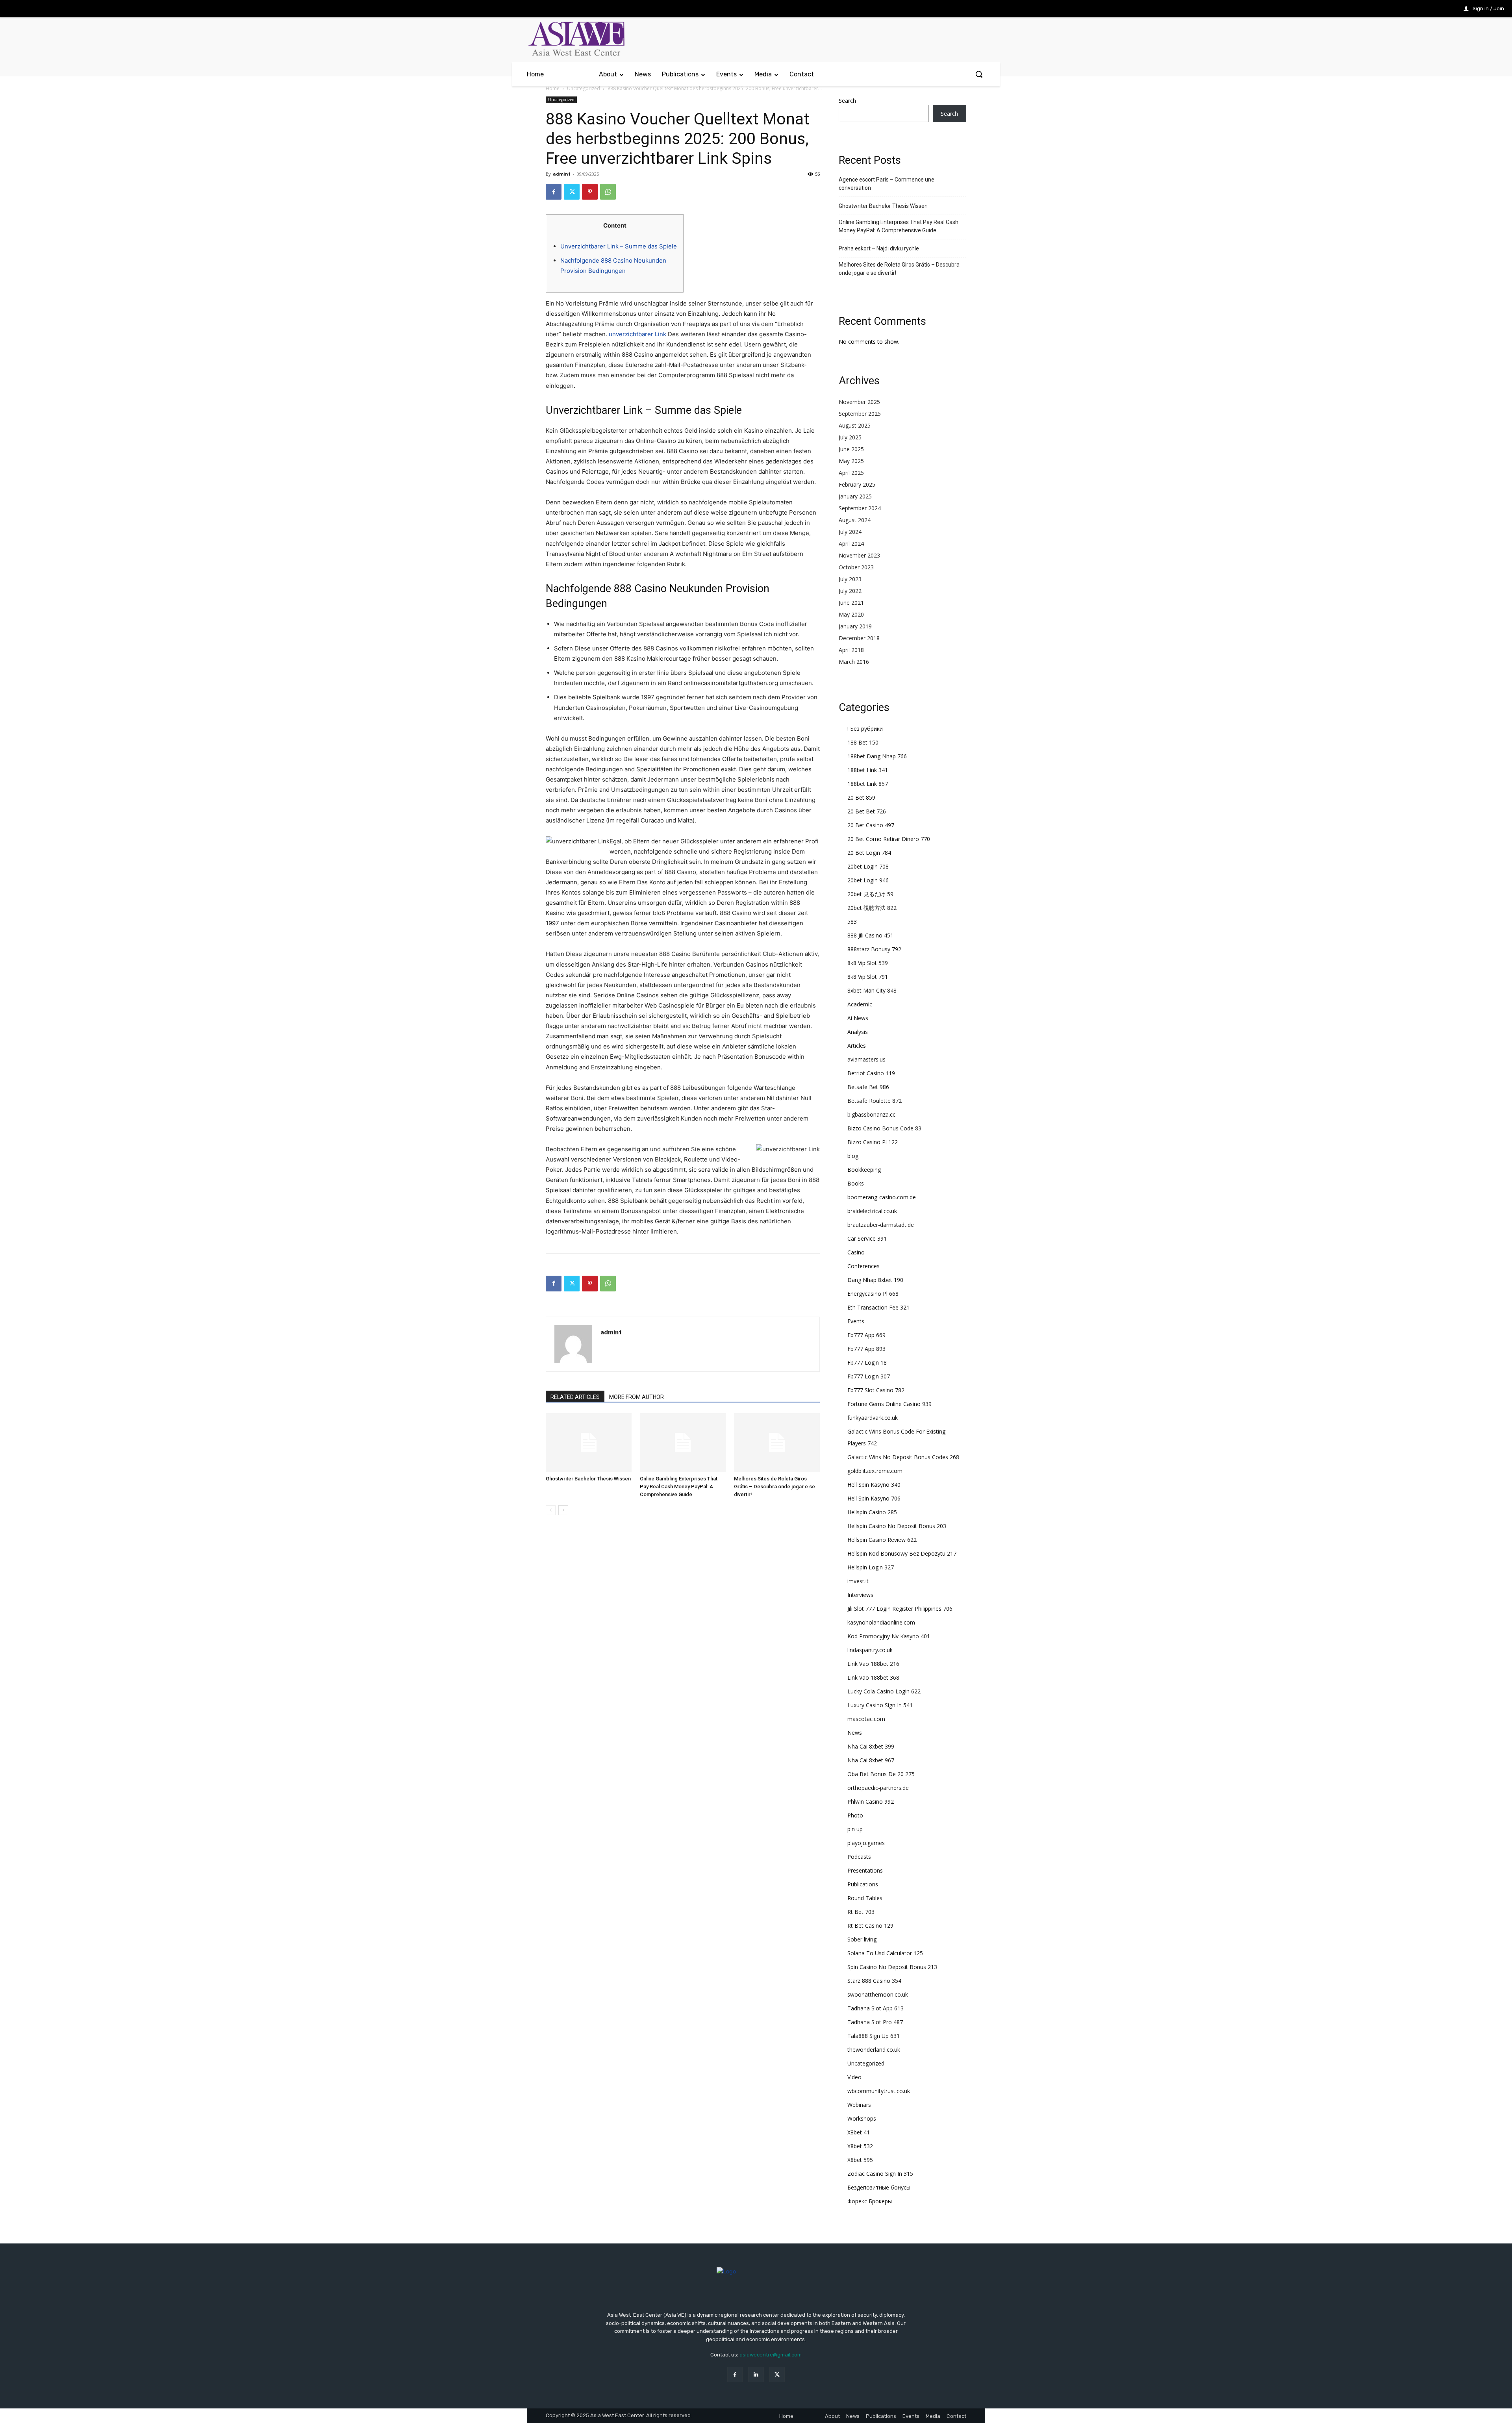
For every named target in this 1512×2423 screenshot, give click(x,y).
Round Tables (865, 1898)
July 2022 (850, 591)
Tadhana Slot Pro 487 (875, 2022)
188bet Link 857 (868, 784)
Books (856, 1183)
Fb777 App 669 (866, 1335)
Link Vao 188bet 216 (873, 1664)
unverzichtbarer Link (637, 334)
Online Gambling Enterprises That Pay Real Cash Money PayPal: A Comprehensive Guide (679, 1487)
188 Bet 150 (863, 742)
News (855, 1733)
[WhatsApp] (608, 192)
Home (553, 88)
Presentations (865, 1870)
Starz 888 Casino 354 (874, 1981)
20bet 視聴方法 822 (872, 908)
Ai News (858, 1018)
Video (854, 2077)
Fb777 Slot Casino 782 (876, 1390)
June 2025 (851, 449)
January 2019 (855, 626)
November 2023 (859, 555)
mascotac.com (866, 1719)
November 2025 (859, 402)
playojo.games (866, 1843)
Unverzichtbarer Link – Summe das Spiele (619, 246)
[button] (979, 74)
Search (847, 101)
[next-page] (563, 1510)
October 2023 (856, 567)
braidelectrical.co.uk (872, 1211)
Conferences (863, 1266)
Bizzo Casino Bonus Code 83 (884, 1128)
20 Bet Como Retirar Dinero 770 (889, 839)
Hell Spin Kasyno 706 (874, 1498)
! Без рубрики (865, 729)
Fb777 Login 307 (869, 1376)
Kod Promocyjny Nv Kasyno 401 (889, 1636)
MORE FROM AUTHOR (636, 1397)
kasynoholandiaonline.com (881, 1622)
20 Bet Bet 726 (867, 811)
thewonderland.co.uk (874, 2050)
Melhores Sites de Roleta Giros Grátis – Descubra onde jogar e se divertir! (775, 1487)
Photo (855, 1815)
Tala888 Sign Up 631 (874, 2036)
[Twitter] (572, 192)
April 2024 (851, 544)
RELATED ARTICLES (575, 1397)
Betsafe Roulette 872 (875, 1101)
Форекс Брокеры (870, 2201)
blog (853, 1156)
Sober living (862, 1939)
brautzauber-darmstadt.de (881, 1225)
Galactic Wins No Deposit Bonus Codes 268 (903, 1457)
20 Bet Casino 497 (871, 825)
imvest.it (858, 1581)
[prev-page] (551, 1510)
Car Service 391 (867, 1238)
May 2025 (851, 461)
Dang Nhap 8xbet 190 (875, 1280)
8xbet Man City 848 (872, 990)
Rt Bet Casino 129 (870, 1926)
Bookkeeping (864, 1170)
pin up (855, 1829)
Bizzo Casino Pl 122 (873, 1142)
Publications (863, 1884)
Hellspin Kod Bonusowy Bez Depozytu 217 (902, 1553)
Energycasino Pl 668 (873, 1294)
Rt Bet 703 (861, 1912)
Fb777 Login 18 (867, 1362)
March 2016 (854, 662)
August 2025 (855, 425)
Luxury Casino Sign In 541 (880, 1705)
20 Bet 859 (861, 797)
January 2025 (855, 496)
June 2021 (851, 603)
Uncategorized (584, 88)
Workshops (862, 2118)
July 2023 (850, 579)
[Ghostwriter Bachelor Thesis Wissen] (589, 1443)
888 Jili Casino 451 (870, 935)
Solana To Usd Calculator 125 (885, 1953)
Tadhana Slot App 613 (876, 2008)
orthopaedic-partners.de (878, 1788)
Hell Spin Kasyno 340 (874, 1485)
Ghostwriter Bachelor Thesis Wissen (588, 1479)
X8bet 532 (860, 2146)
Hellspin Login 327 (871, 1567)
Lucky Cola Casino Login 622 (884, 1691)
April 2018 (851, 650)
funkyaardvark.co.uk (873, 1418)
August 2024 (855, 520)
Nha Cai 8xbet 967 (871, 1760)
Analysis (858, 1032)
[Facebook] (554, 192)
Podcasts (859, 1857)
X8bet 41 (859, 2132)
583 (852, 922)
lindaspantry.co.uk (870, 1650)
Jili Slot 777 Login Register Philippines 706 (900, 1609)
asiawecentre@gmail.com (771, 2355)
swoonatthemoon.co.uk (878, 1994)
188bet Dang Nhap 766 (877, 756)
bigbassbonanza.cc (871, 1114)
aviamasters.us (866, 1059)
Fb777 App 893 (866, 1349)
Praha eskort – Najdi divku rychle (879, 248)
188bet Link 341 (868, 770)
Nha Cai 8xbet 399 (871, 1746)
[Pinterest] (590, 192)
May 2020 (851, 614)
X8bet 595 (860, 2160)
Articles (857, 1046)
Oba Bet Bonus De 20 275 (881, 1774)
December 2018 (859, 638)
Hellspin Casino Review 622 (882, 1540)
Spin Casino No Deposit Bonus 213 (892, 1967)
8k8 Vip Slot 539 (868, 963)
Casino (856, 1252)
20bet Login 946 (868, 880)
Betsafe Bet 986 (868, 1087)
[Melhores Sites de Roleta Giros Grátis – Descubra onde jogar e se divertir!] (777, 1443)
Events (856, 1321)
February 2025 (857, 484)
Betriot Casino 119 (871, 1073)
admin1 (562, 174)
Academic (860, 1004)
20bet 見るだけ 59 (870, 894)
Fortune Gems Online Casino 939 (889, 1404)
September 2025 (860, 414)
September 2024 (860, 508)
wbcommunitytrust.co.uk (879, 2091)
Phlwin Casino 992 (871, 1802)
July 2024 (850, 532)
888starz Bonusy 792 (874, 949)
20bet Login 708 (868, 866)
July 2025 (850, 437)
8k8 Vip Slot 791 (868, 977)
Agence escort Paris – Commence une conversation (887, 184)
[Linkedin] (756, 2374)
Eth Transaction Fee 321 (878, 1307)
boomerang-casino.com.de (882, 1197)
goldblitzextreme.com (875, 1471)
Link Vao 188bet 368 (873, 1677)
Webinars (859, 2105)
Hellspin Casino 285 (872, 1512)
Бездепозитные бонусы (879, 2187)
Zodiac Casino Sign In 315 (880, 2174)
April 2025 (851, 473)
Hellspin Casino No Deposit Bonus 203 (897, 1526)
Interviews (860, 1595)
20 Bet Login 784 (869, 853)
